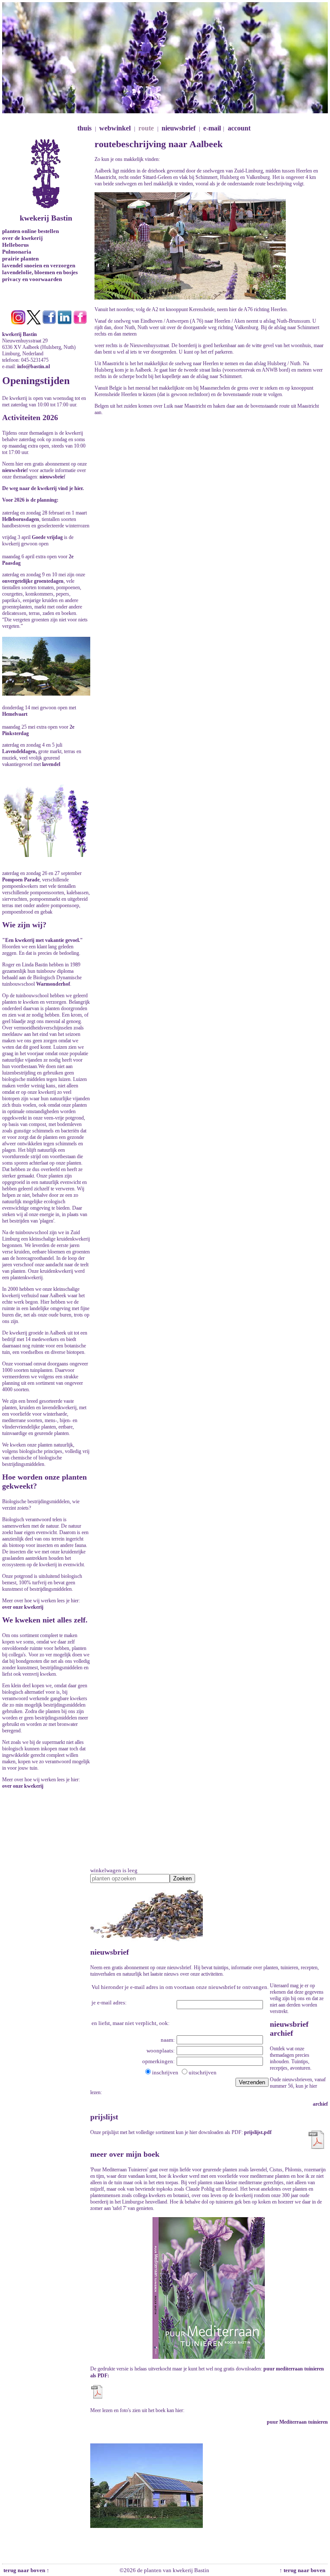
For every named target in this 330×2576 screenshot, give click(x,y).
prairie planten (20, 259)
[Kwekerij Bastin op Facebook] (49, 323)
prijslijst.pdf (258, 2132)
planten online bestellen (31, 231)
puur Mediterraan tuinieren (297, 2422)
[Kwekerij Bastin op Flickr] (80, 323)
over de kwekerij (22, 238)
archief (320, 2104)
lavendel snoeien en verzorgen (39, 265)
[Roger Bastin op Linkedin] (65, 323)
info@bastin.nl (34, 366)
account (239, 128)
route (146, 128)
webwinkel (115, 128)
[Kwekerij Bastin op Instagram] (18, 323)
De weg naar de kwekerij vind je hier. (43, 488)
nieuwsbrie (14, 470)
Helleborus (15, 245)
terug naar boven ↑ (26, 2570)
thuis (84, 128)
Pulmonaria (17, 252)
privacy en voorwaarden (32, 279)
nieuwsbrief (179, 128)
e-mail (212, 128)
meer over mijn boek (125, 2154)
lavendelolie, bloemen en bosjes (40, 272)
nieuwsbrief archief (289, 2029)
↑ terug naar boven (304, 2570)
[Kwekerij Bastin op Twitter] (34, 323)
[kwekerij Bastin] (46, 142)
